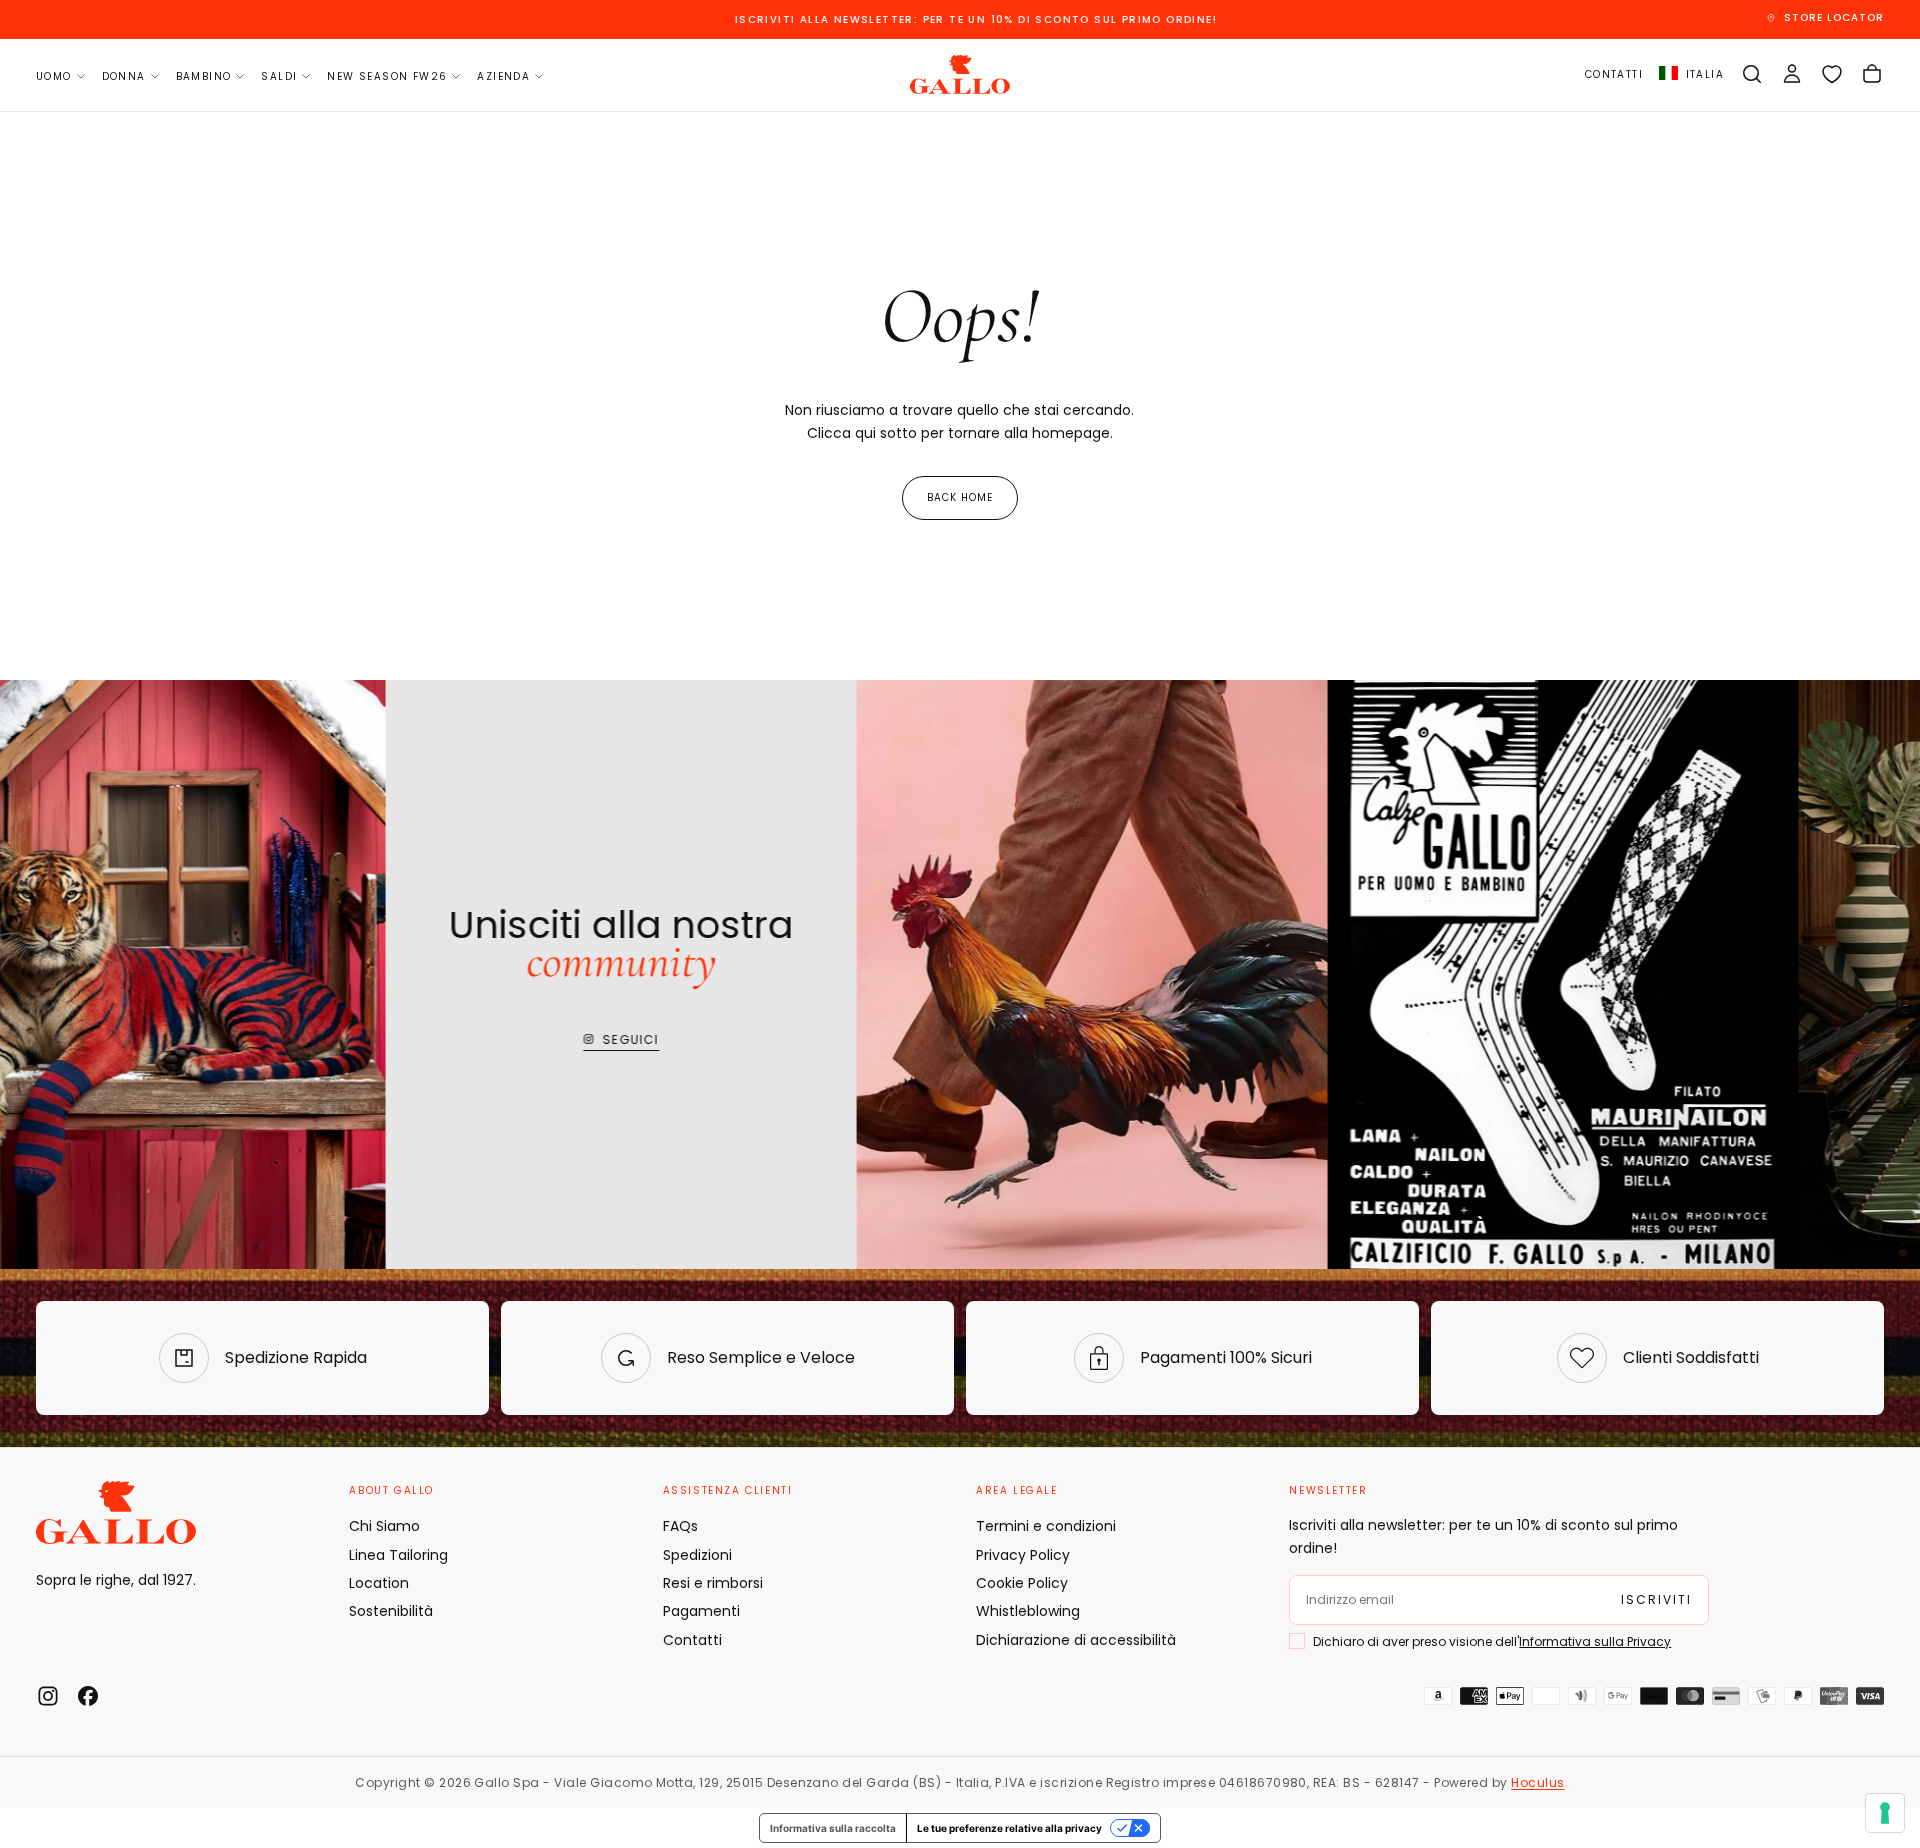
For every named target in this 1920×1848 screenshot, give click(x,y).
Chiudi (960, 1138)
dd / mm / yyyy (840, 971)
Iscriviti (960, 1080)
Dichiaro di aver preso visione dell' (954, 1028)
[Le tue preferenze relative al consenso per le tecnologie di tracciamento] (1885, 1813)
